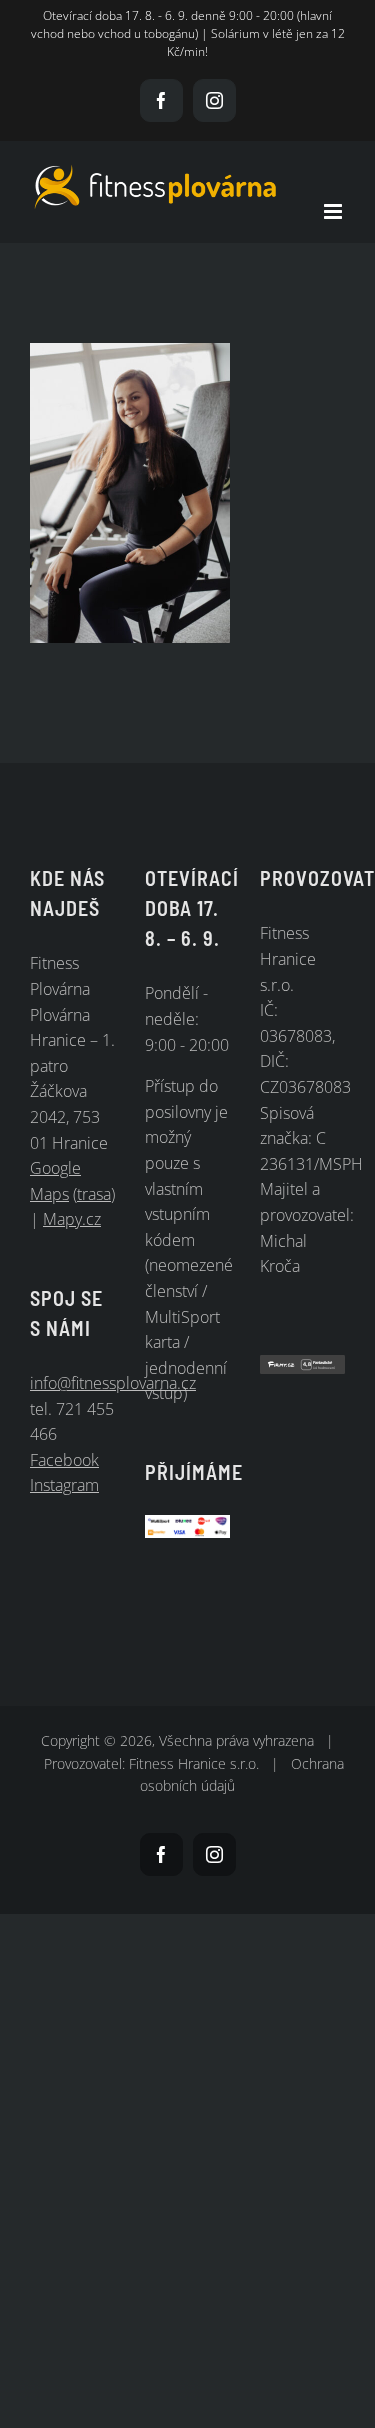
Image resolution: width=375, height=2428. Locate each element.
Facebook (64, 1460)
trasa (94, 1194)
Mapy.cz (72, 1219)
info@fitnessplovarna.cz (113, 1383)
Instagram (64, 1485)
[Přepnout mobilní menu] (334, 211)
